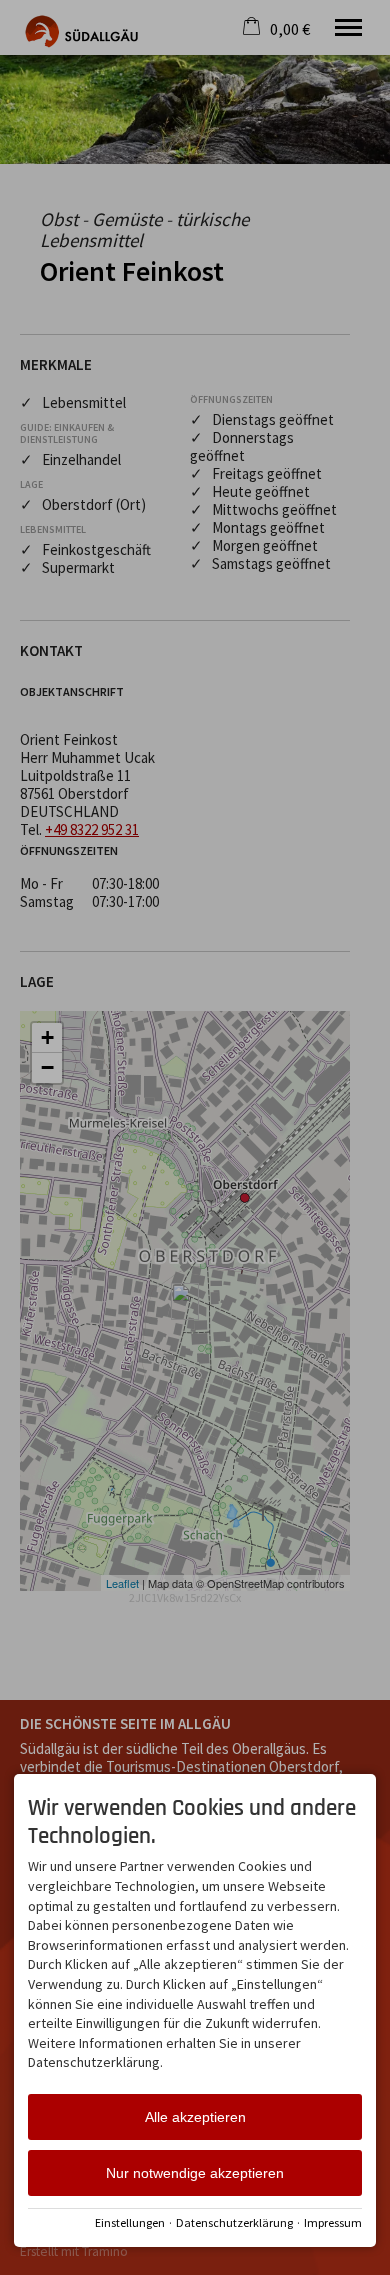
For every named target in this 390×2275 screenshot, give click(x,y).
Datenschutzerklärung (234, 2222)
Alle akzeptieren (195, 2117)
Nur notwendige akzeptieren (195, 2173)
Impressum (333, 2222)
